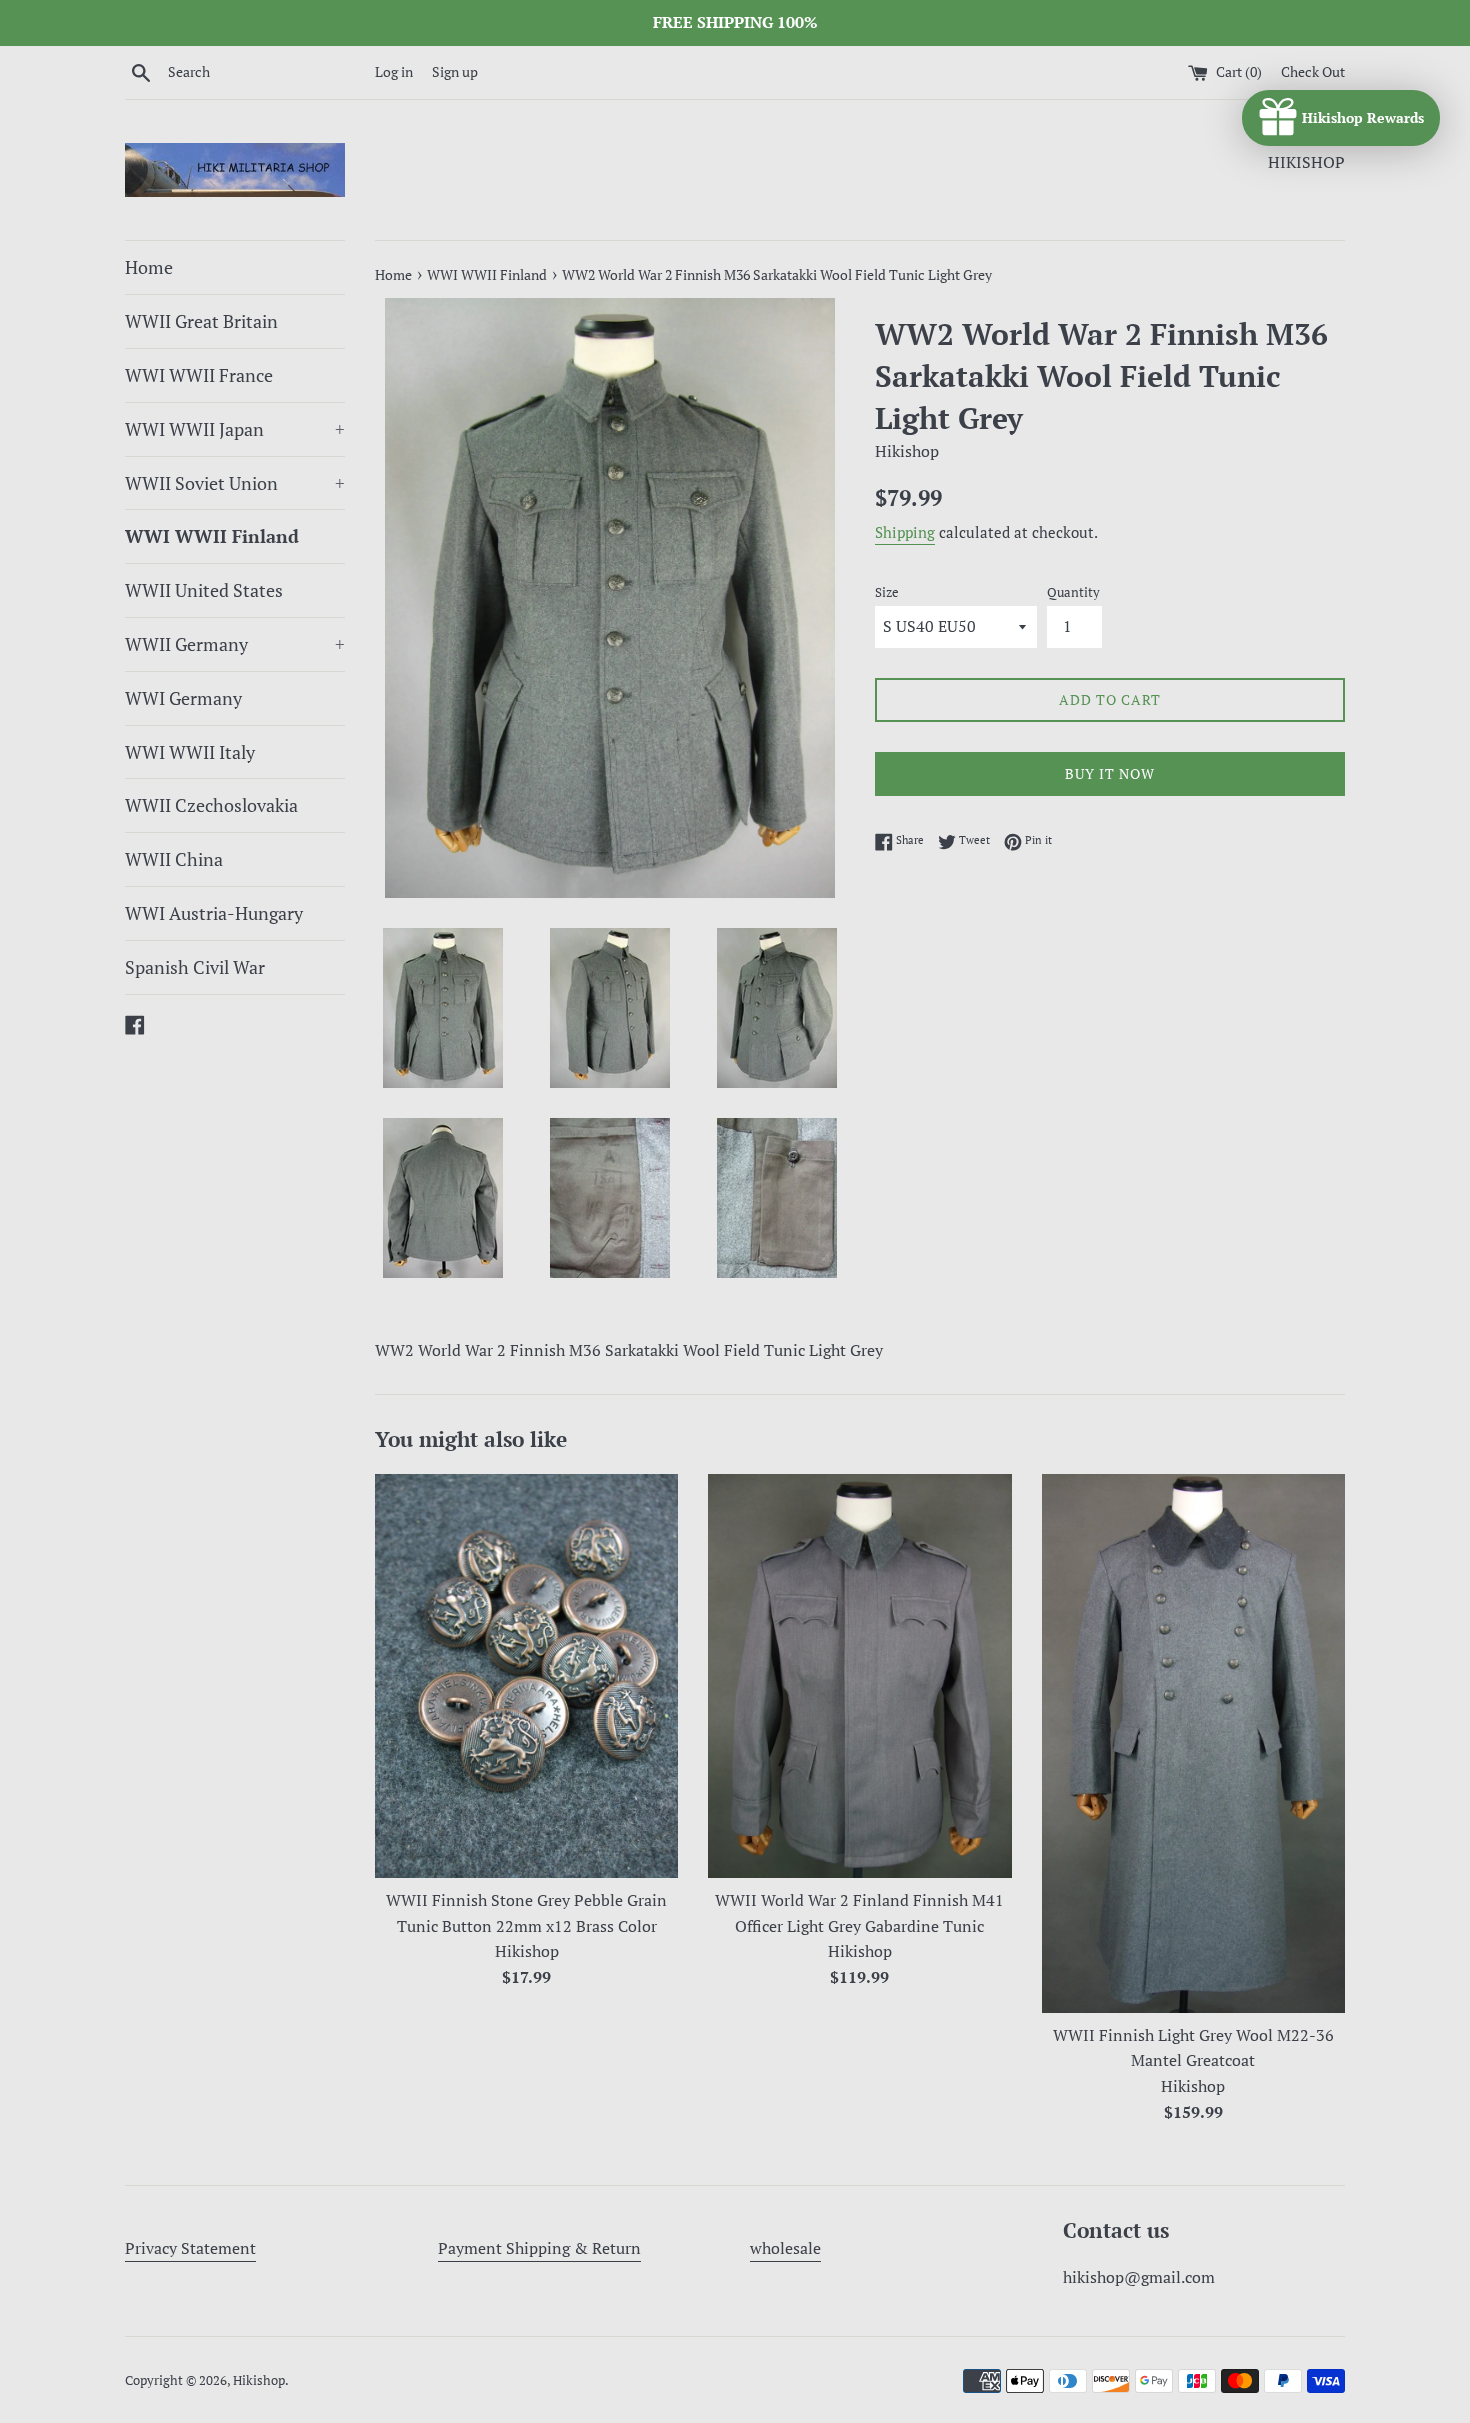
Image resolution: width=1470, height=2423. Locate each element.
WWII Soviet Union (235, 483)
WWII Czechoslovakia (211, 805)
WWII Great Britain (201, 321)
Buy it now (1110, 773)
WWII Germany (235, 644)
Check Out (1313, 71)
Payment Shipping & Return (539, 2248)
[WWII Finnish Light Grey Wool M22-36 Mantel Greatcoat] (1193, 1743)
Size (887, 592)
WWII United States (204, 590)
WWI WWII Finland (212, 536)
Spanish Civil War (195, 967)
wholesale (785, 2248)
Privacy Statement (190, 2248)
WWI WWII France (199, 375)
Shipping (905, 532)
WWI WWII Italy (190, 752)
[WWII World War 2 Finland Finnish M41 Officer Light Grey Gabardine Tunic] (859, 1676)
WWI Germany (183, 698)
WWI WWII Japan (235, 429)
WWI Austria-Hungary (214, 913)
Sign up (455, 71)
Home (149, 267)
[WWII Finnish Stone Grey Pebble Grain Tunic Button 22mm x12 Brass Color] (526, 1676)
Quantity (1073, 592)
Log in (394, 71)
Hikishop (259, 2380)
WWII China (174, 859)
